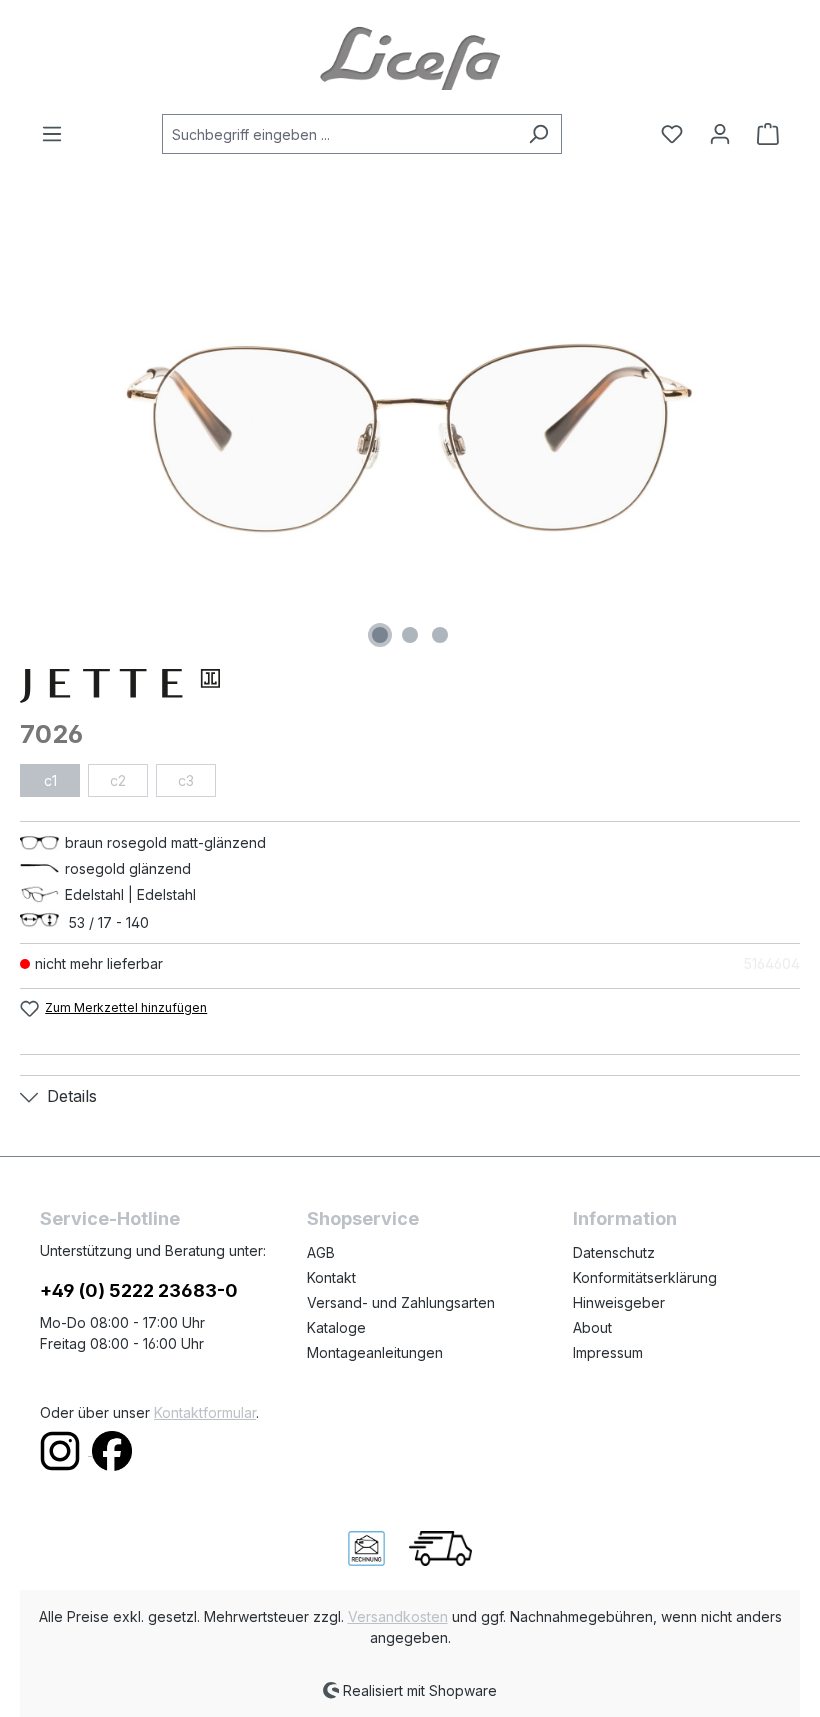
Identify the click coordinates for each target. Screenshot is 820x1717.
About (592, 1327)
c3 (186, 780)
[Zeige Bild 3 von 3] (440, 635)
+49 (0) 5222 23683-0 (139, 1290)
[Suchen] (538, 134)
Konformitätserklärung (645, 1277)
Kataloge (336, 1327)
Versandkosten (398, 1616)
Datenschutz (614, 1252)
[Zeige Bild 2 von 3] (410, 635)
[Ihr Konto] (720, 134)
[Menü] (58, 134)
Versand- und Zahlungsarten (401, 1302)
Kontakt (331, 1277)
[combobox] (339, 134)
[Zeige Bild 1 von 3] (380, 635)
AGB (321, 1252)
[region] (410, 438)
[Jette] (410, 686)
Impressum (608, 1352)
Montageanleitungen (375, 1352)
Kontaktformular (205, 1412)
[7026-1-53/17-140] (409, 438)
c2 (118, 780)
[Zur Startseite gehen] (410, 57)
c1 (50, 780)
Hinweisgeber (619, 1302)
